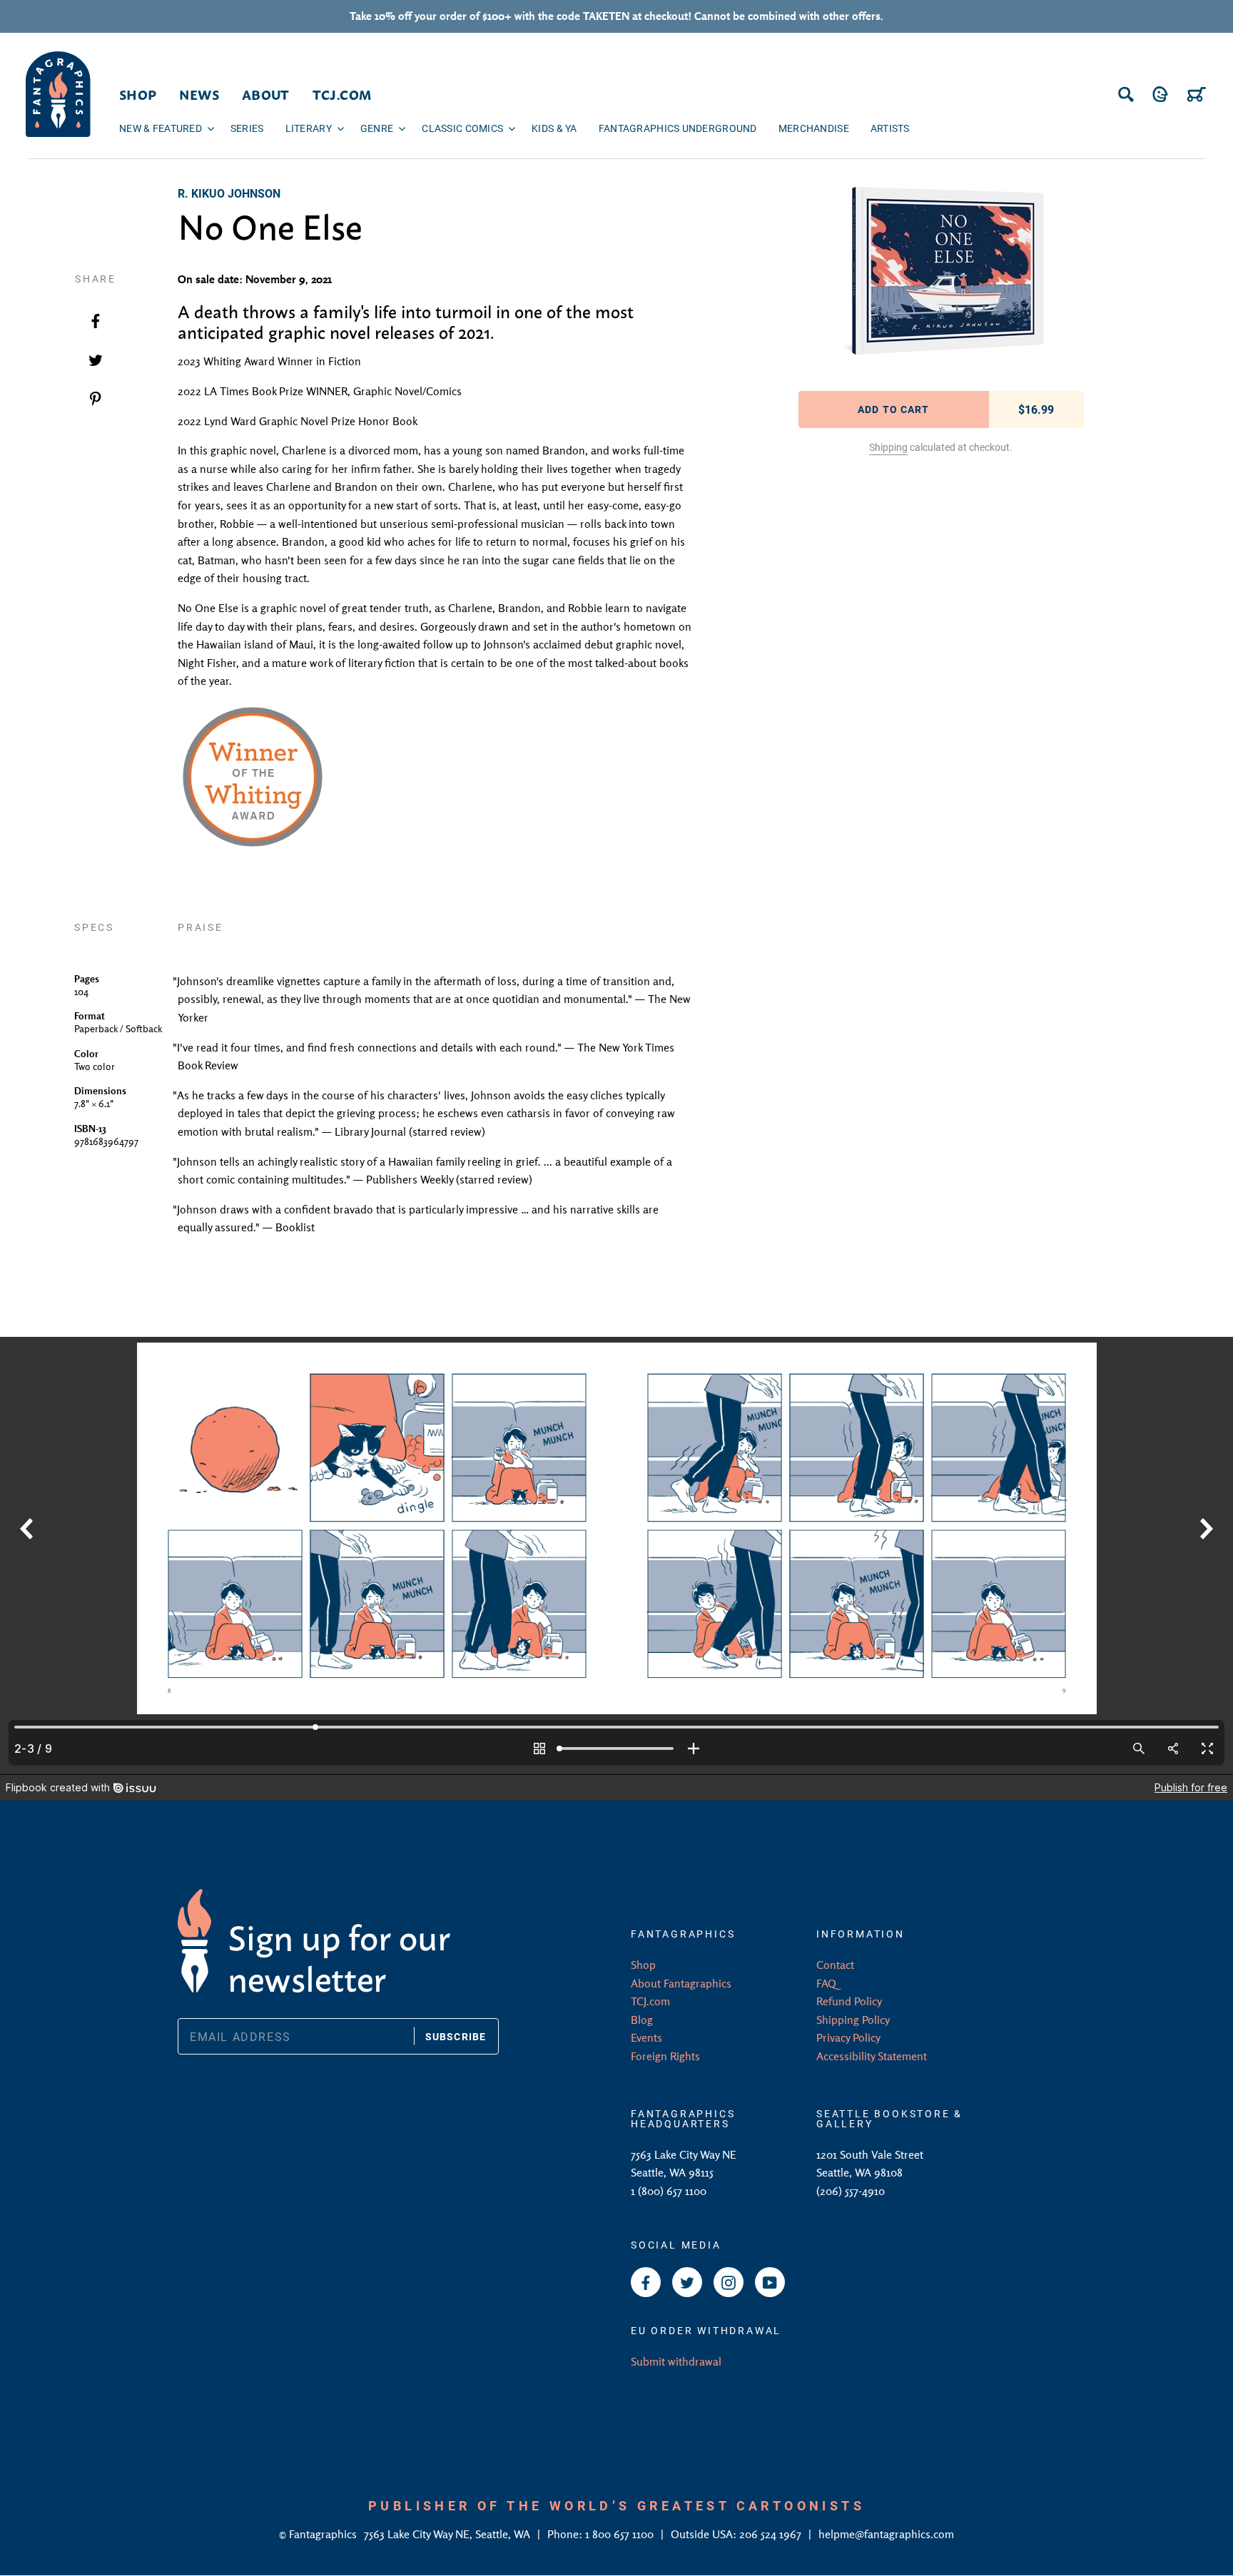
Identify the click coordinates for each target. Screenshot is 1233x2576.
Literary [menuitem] (309, 128)
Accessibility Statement (872, 2056)
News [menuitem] (199, 94)
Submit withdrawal (676, 2361)
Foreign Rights (665, 2056)
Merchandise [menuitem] (814, 128)
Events (646, 2037)
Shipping (888, 447)
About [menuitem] (266, 94)
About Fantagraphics (681, 1983)
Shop (643, 1965)
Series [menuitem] (247, 128)
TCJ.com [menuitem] (342, 94)
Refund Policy (849, 2001)
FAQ (826, 1983)
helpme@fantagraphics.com (886, 2534)
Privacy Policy (848, 2037)
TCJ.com (650, 2001)
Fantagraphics (324, 2534)
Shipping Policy (853, 2020)
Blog (642, 2020)
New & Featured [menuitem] (161, 128)
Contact (835, 1965)
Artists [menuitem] (890, 128)
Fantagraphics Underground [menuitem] (678, 128)
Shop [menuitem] (138, 94)
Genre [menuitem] (377, 128)
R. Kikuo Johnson (229, 193)
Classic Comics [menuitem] (462, 128)
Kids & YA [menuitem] (554, 128)
